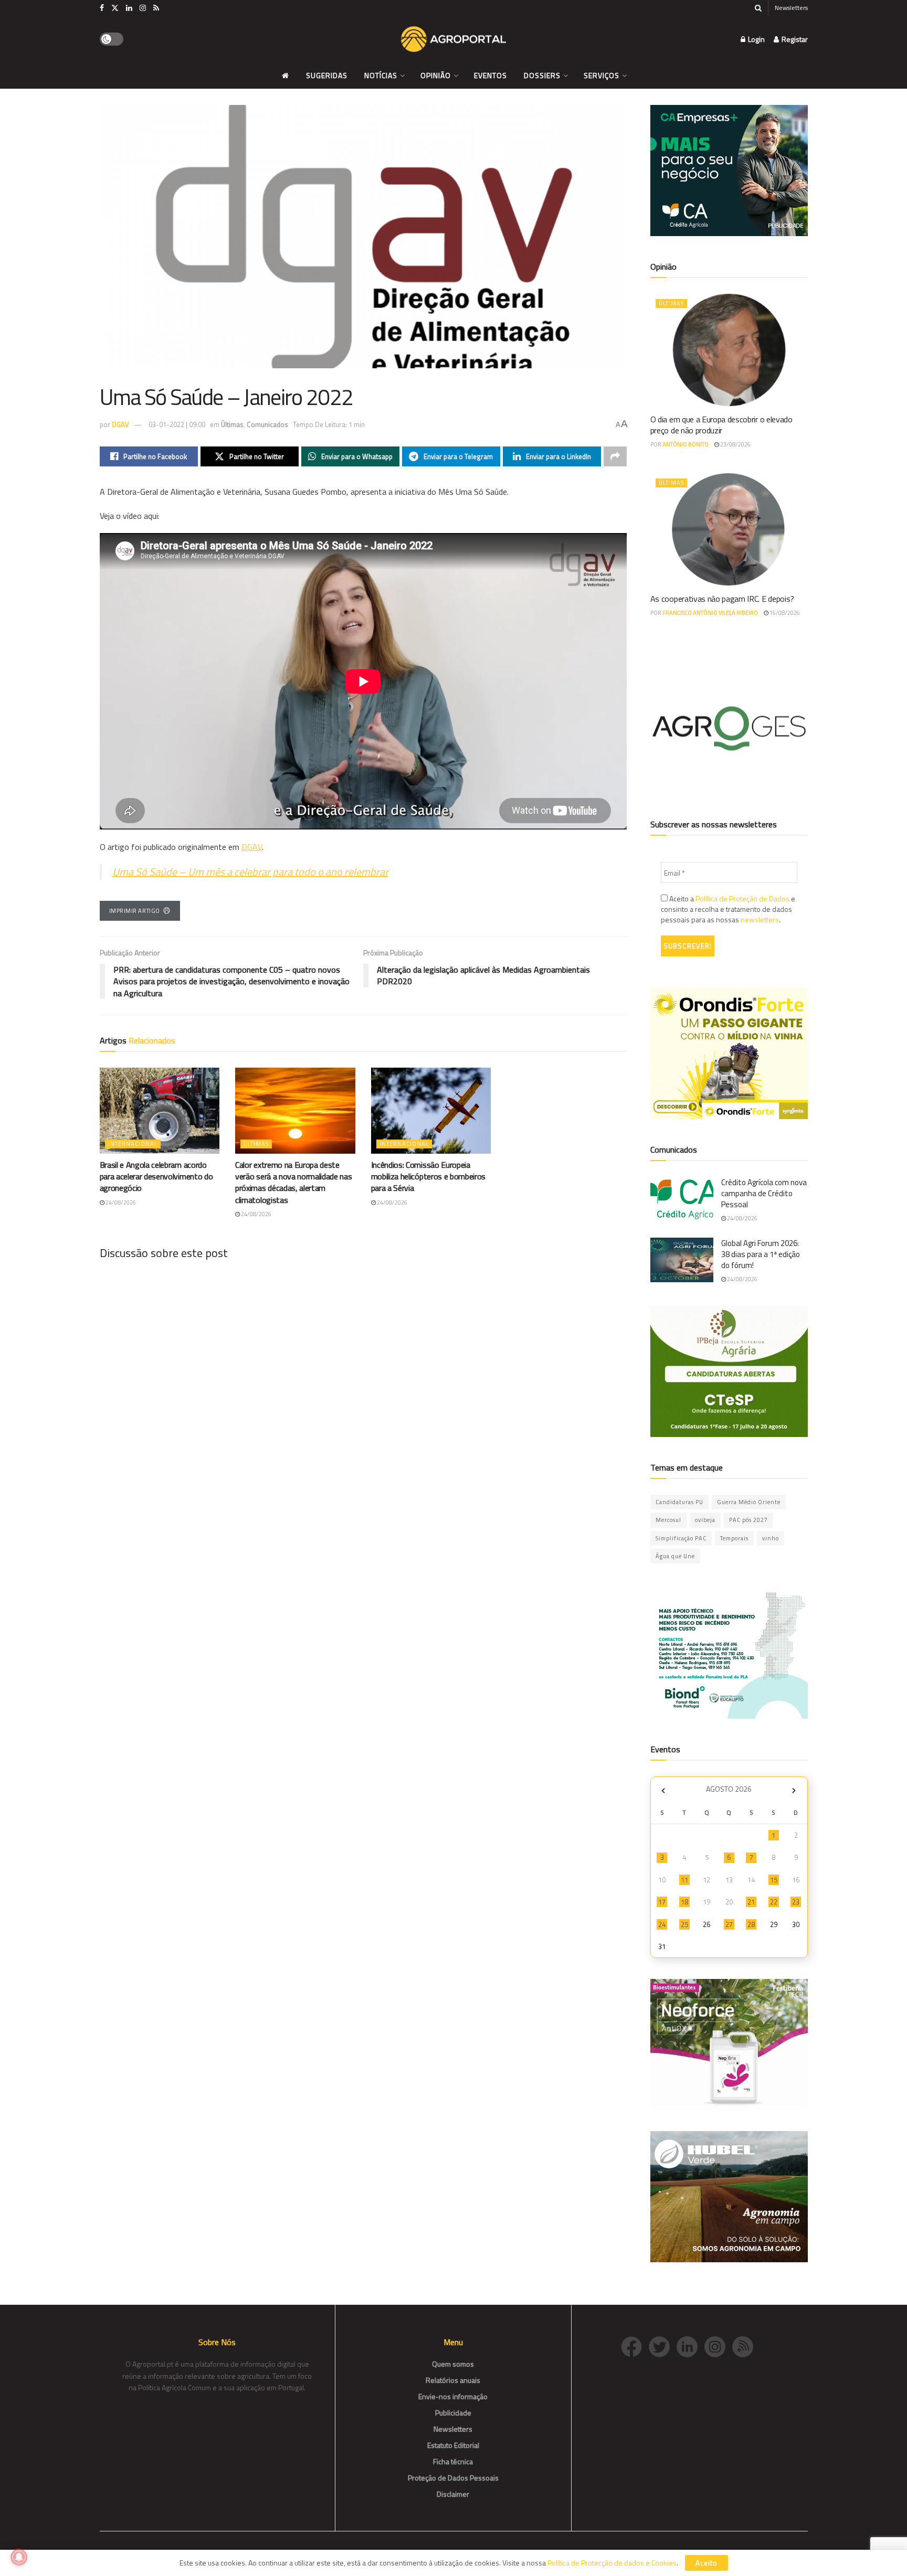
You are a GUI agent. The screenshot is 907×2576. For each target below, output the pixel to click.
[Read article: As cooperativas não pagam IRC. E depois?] (729, 529)
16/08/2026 (784, 613)
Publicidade (453, 2413)
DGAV (120, 424)
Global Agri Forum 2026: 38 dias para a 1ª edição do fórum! (761, 1254)
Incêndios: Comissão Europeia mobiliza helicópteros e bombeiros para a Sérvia (428, 1177)
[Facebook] (635, 2345)
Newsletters (791, 8)
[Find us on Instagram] (143, 8)
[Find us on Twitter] (115, 8)
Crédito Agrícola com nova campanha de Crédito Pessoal (764, 1193)
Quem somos (453, 2364)
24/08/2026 (120, 1202)
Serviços (602, 75)
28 (751, 1924)
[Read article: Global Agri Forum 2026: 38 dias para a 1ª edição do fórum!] (682, 1260)
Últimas (232, 424)
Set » (794, 1790)
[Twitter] (663, 2345)
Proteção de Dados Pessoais (453, 2478)
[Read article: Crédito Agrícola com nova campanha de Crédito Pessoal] (682, 1199)
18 (684, 1902)
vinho (771, 1538)
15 (774, 1880)
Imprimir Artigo (135, 911)
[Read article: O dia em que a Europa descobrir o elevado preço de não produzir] (729, 350)
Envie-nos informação (453, 2396)
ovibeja (705, 1520)
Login (756, 39)
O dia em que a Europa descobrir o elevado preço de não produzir (721, 425)
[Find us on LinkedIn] (129, 8)
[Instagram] (718, 2345)
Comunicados (267, 424)
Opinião (436, 75)
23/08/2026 (735, 444)
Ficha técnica (453, 2461)
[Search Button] (758, 8)
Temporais (734, 1538)
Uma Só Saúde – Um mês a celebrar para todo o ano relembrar (250, 872)
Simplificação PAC (681, 1538)
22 (774, 1902)
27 (729, 1924)
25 (684, 1924)
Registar (794, 39)
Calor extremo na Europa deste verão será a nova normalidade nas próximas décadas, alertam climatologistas (293, 1182)
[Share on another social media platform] (615, 456)
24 (662, 1924)
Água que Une (675, 1556)
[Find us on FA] (102, 8)
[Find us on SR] (156, 8)
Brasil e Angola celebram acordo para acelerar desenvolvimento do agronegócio (156, 1177)
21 (751, 1902)
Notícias (381, 75)
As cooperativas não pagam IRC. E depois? (722, 599)
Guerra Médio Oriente (749, 1502)
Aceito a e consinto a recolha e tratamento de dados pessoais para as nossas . (728, 909)
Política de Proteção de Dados (742, 898)
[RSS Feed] (745, 2345)
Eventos (491, 75)
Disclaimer (453, 2494)
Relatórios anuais (453, 2380)
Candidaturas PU (679, 1502)
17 (662, 1902)
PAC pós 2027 (748, 1520)
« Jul (663, 1790)
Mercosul (668, 1520)
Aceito (706, 2563)
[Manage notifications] (19, 2557)
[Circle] (690, 2345)
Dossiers (542, 75)
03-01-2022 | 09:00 (177, 424)
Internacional (133, 1144)
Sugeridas (327, 75)
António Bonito (685, 444)
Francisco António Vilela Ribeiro (710, 613)
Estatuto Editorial (453, 2445)
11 (684, 1880)
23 (796, 1902)
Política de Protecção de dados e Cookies (612, 2563)
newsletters (760, 919)
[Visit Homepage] (454, 39)
